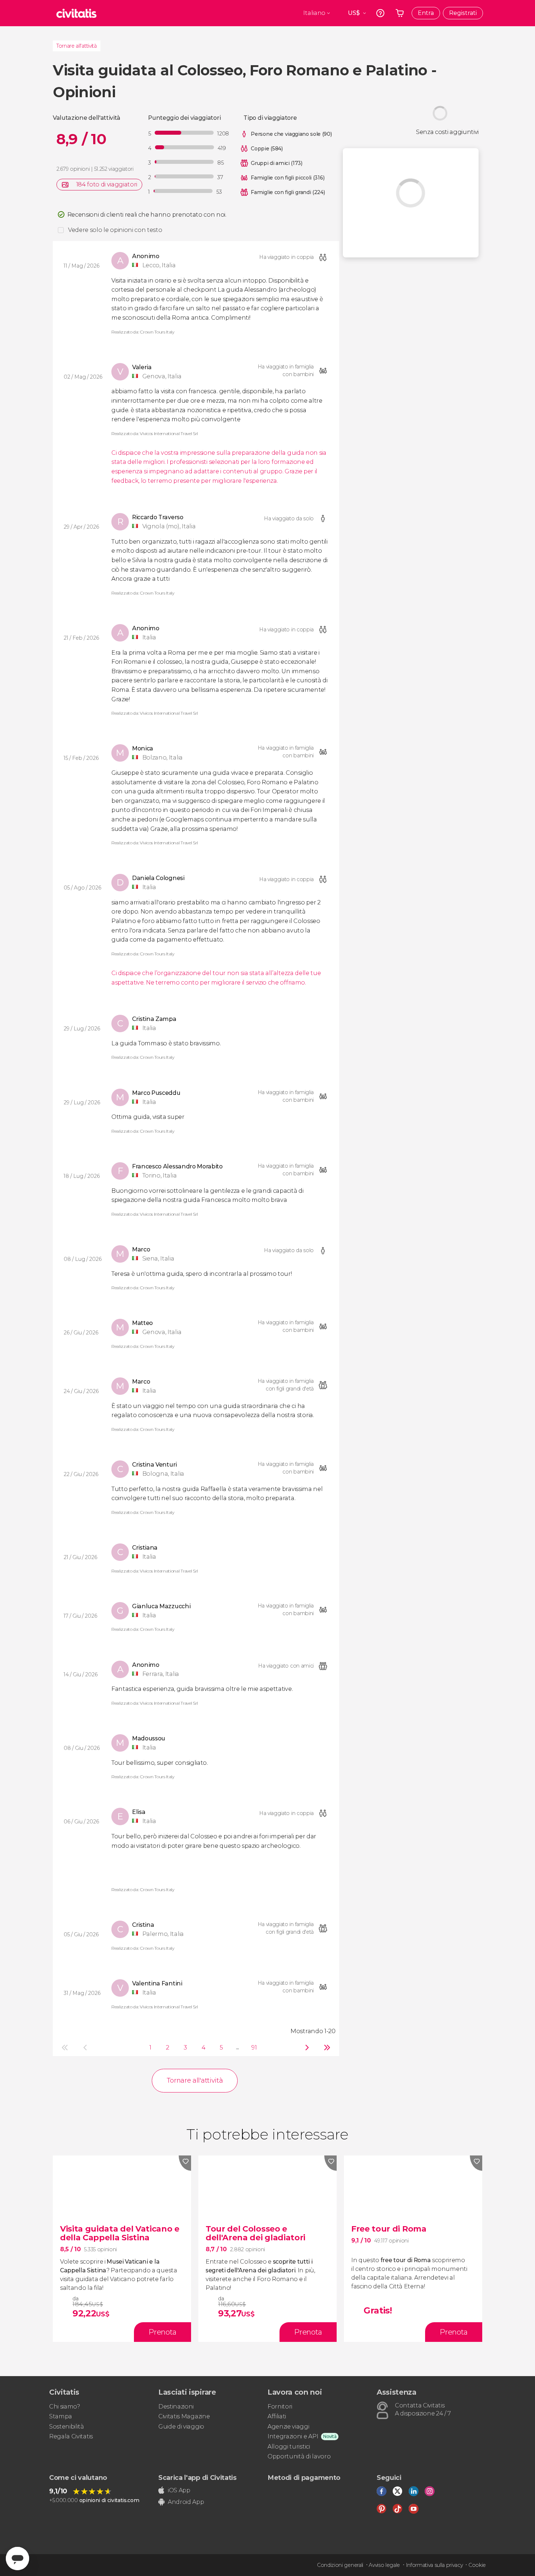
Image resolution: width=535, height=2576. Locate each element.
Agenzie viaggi (288, 2427)
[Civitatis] (76, 13)
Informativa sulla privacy (434, 2565)
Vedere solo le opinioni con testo (115, 230)
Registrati (463, 13)
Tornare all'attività (77, 46)
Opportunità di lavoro (299, 2456)
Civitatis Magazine (184, 2416)
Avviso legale (384, 2565)
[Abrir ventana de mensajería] (17, 2559)
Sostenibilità (67, 2427)
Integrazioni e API (293, 2436)
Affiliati (277, 2416)
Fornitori (280, 2407)
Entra (426, 13)
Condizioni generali (340, 2565)
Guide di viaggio (181, 2427)
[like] (185, 2163)
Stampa (61, 2416)
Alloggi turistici (289, 2447)
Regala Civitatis (71, 2436)
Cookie (477, 2565)
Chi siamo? (65, 2407)
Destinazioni (176, 2407)
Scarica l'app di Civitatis (197, 2478)
